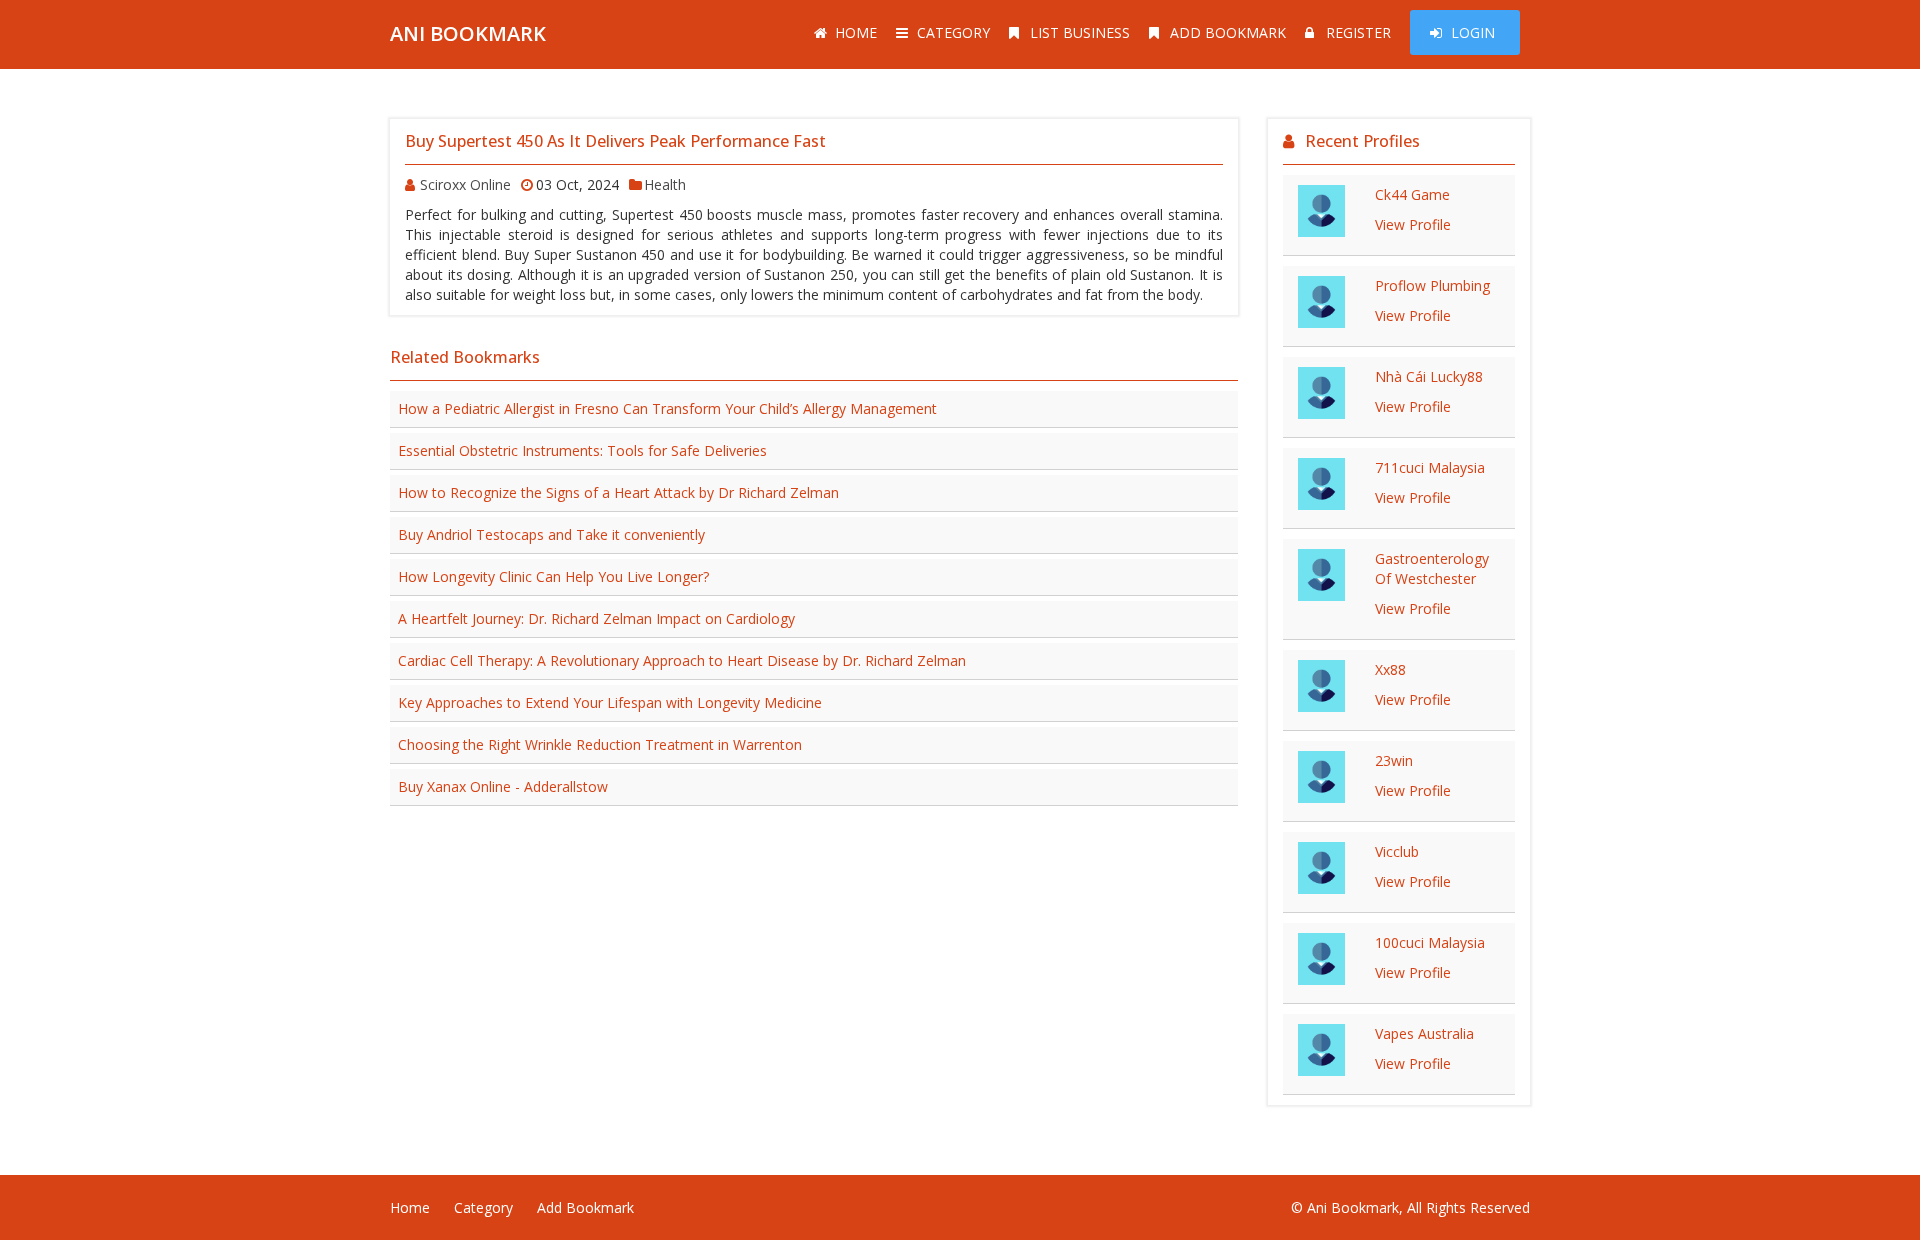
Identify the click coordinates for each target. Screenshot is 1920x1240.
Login (1473, 32)
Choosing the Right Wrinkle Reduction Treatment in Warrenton (600, 744)
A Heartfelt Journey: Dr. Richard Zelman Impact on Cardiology (596, 618)
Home (856, 32)
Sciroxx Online (465, 184)
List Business (1080, 32)
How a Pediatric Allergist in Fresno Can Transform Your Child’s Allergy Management (667, 408)
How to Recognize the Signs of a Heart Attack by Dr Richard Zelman (618, 492)
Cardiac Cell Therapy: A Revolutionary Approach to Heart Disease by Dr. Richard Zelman (682, 660)
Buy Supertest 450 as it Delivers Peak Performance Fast (615, 141)
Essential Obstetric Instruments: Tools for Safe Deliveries (582, 450)
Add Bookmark (1228, 32)
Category (953, 32)
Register (1358, 32)
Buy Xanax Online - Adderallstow (503, 786)
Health (665, 184)
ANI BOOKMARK (468, 33)
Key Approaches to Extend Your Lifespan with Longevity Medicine (610, 702)
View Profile (1413, 224)
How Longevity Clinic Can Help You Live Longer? (553, 576)
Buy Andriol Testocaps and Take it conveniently (551, 534)
